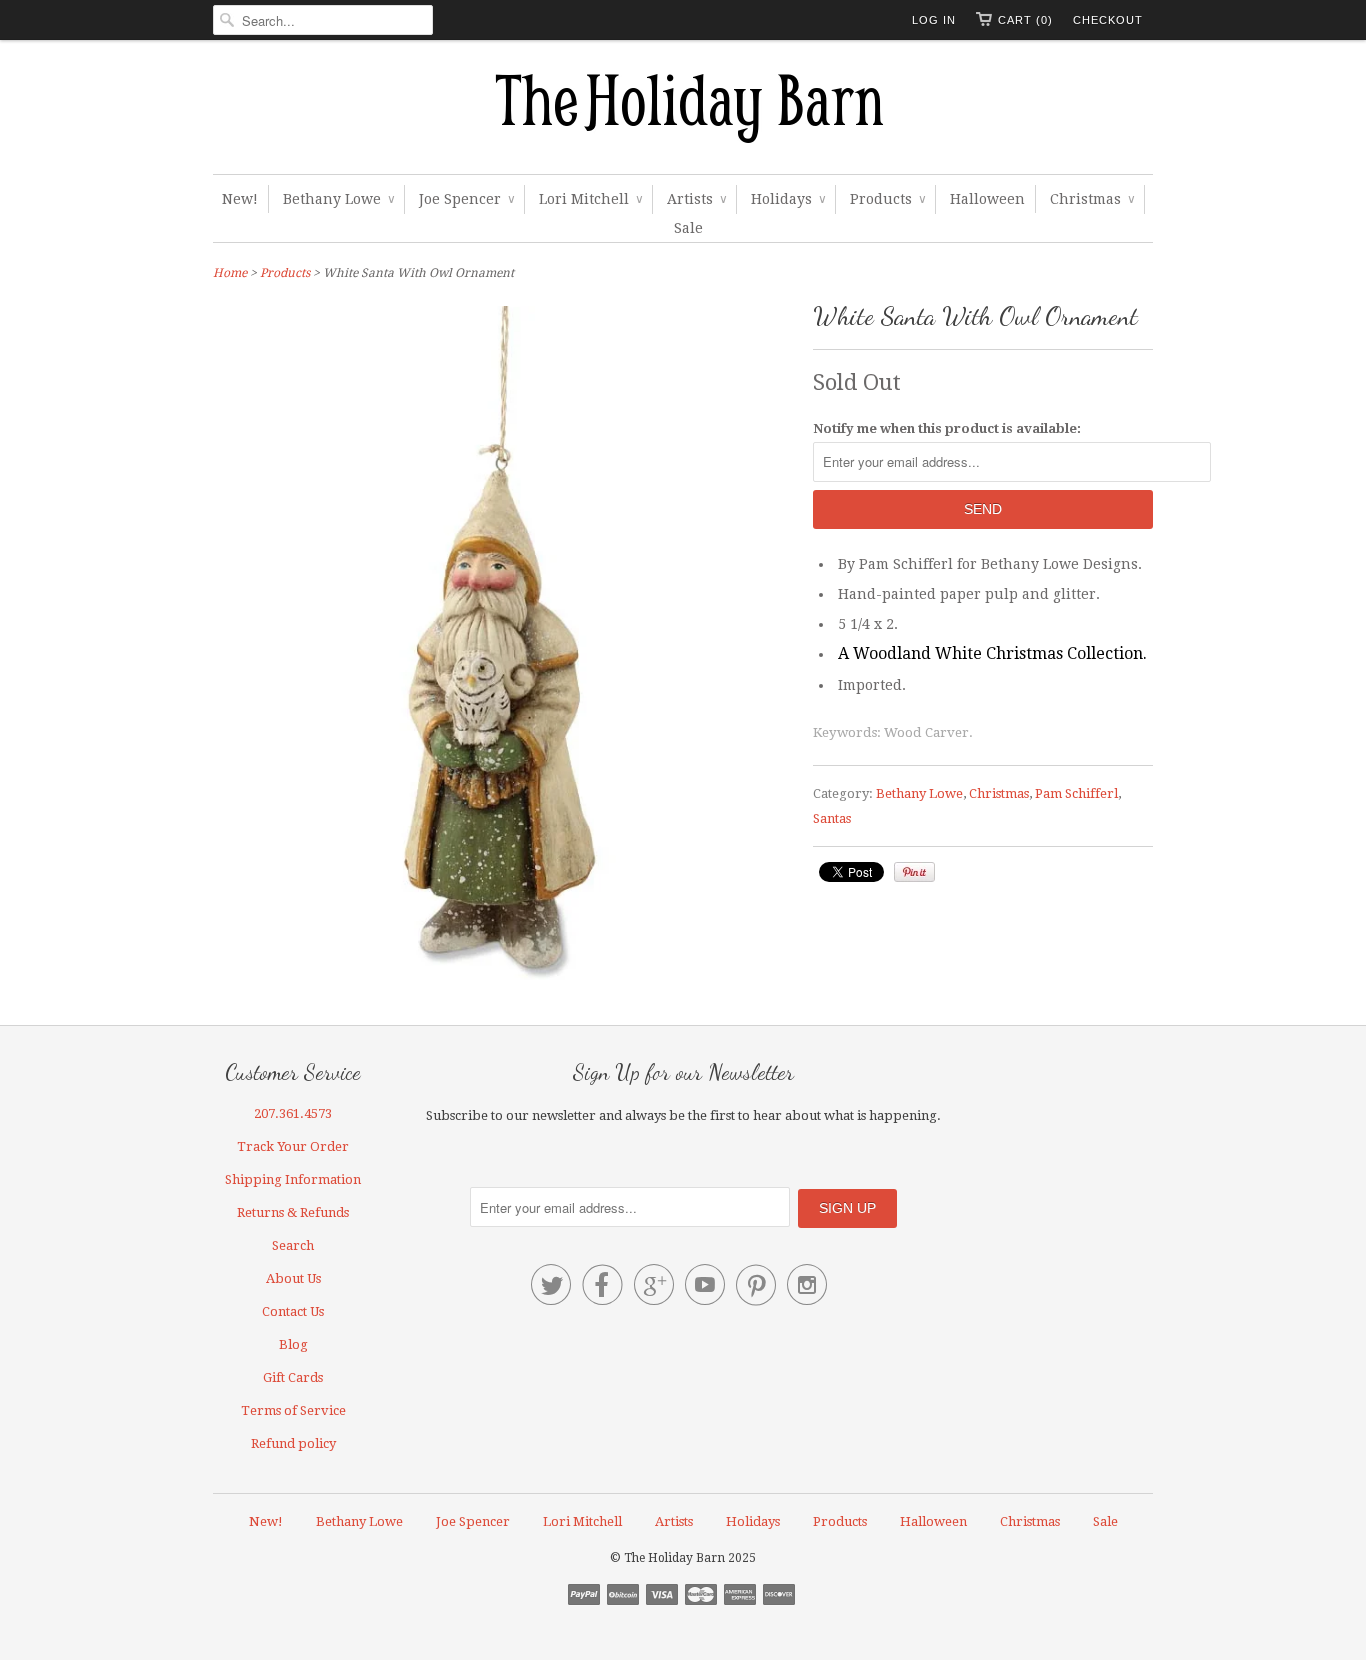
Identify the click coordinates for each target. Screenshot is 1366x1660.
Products (887, 199)
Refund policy (293, 1443)
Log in (934, 20)
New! (240, 199)
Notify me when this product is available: (947, 428)
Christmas (1092, 199)
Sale (688, 228)
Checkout (1108, 20)
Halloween (987, 199)
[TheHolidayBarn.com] (683, 112)
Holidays (788, 199)
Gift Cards (293, 1377)
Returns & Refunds (293, 1212)
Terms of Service (293, 1410)
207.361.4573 (293, 1113)
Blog (293, 1344)
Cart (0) (1025, 20)
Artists (696, 199)
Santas (832, 818)
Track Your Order (293, 1146)
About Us (293, 1278)
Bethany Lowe (338, 199)
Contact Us (293, 1311)
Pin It (914, 872)
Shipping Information (293, 1179)
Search (293, 1245)
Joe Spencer (466, 199)
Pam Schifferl (1076, 793)
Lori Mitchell (590, 199)
